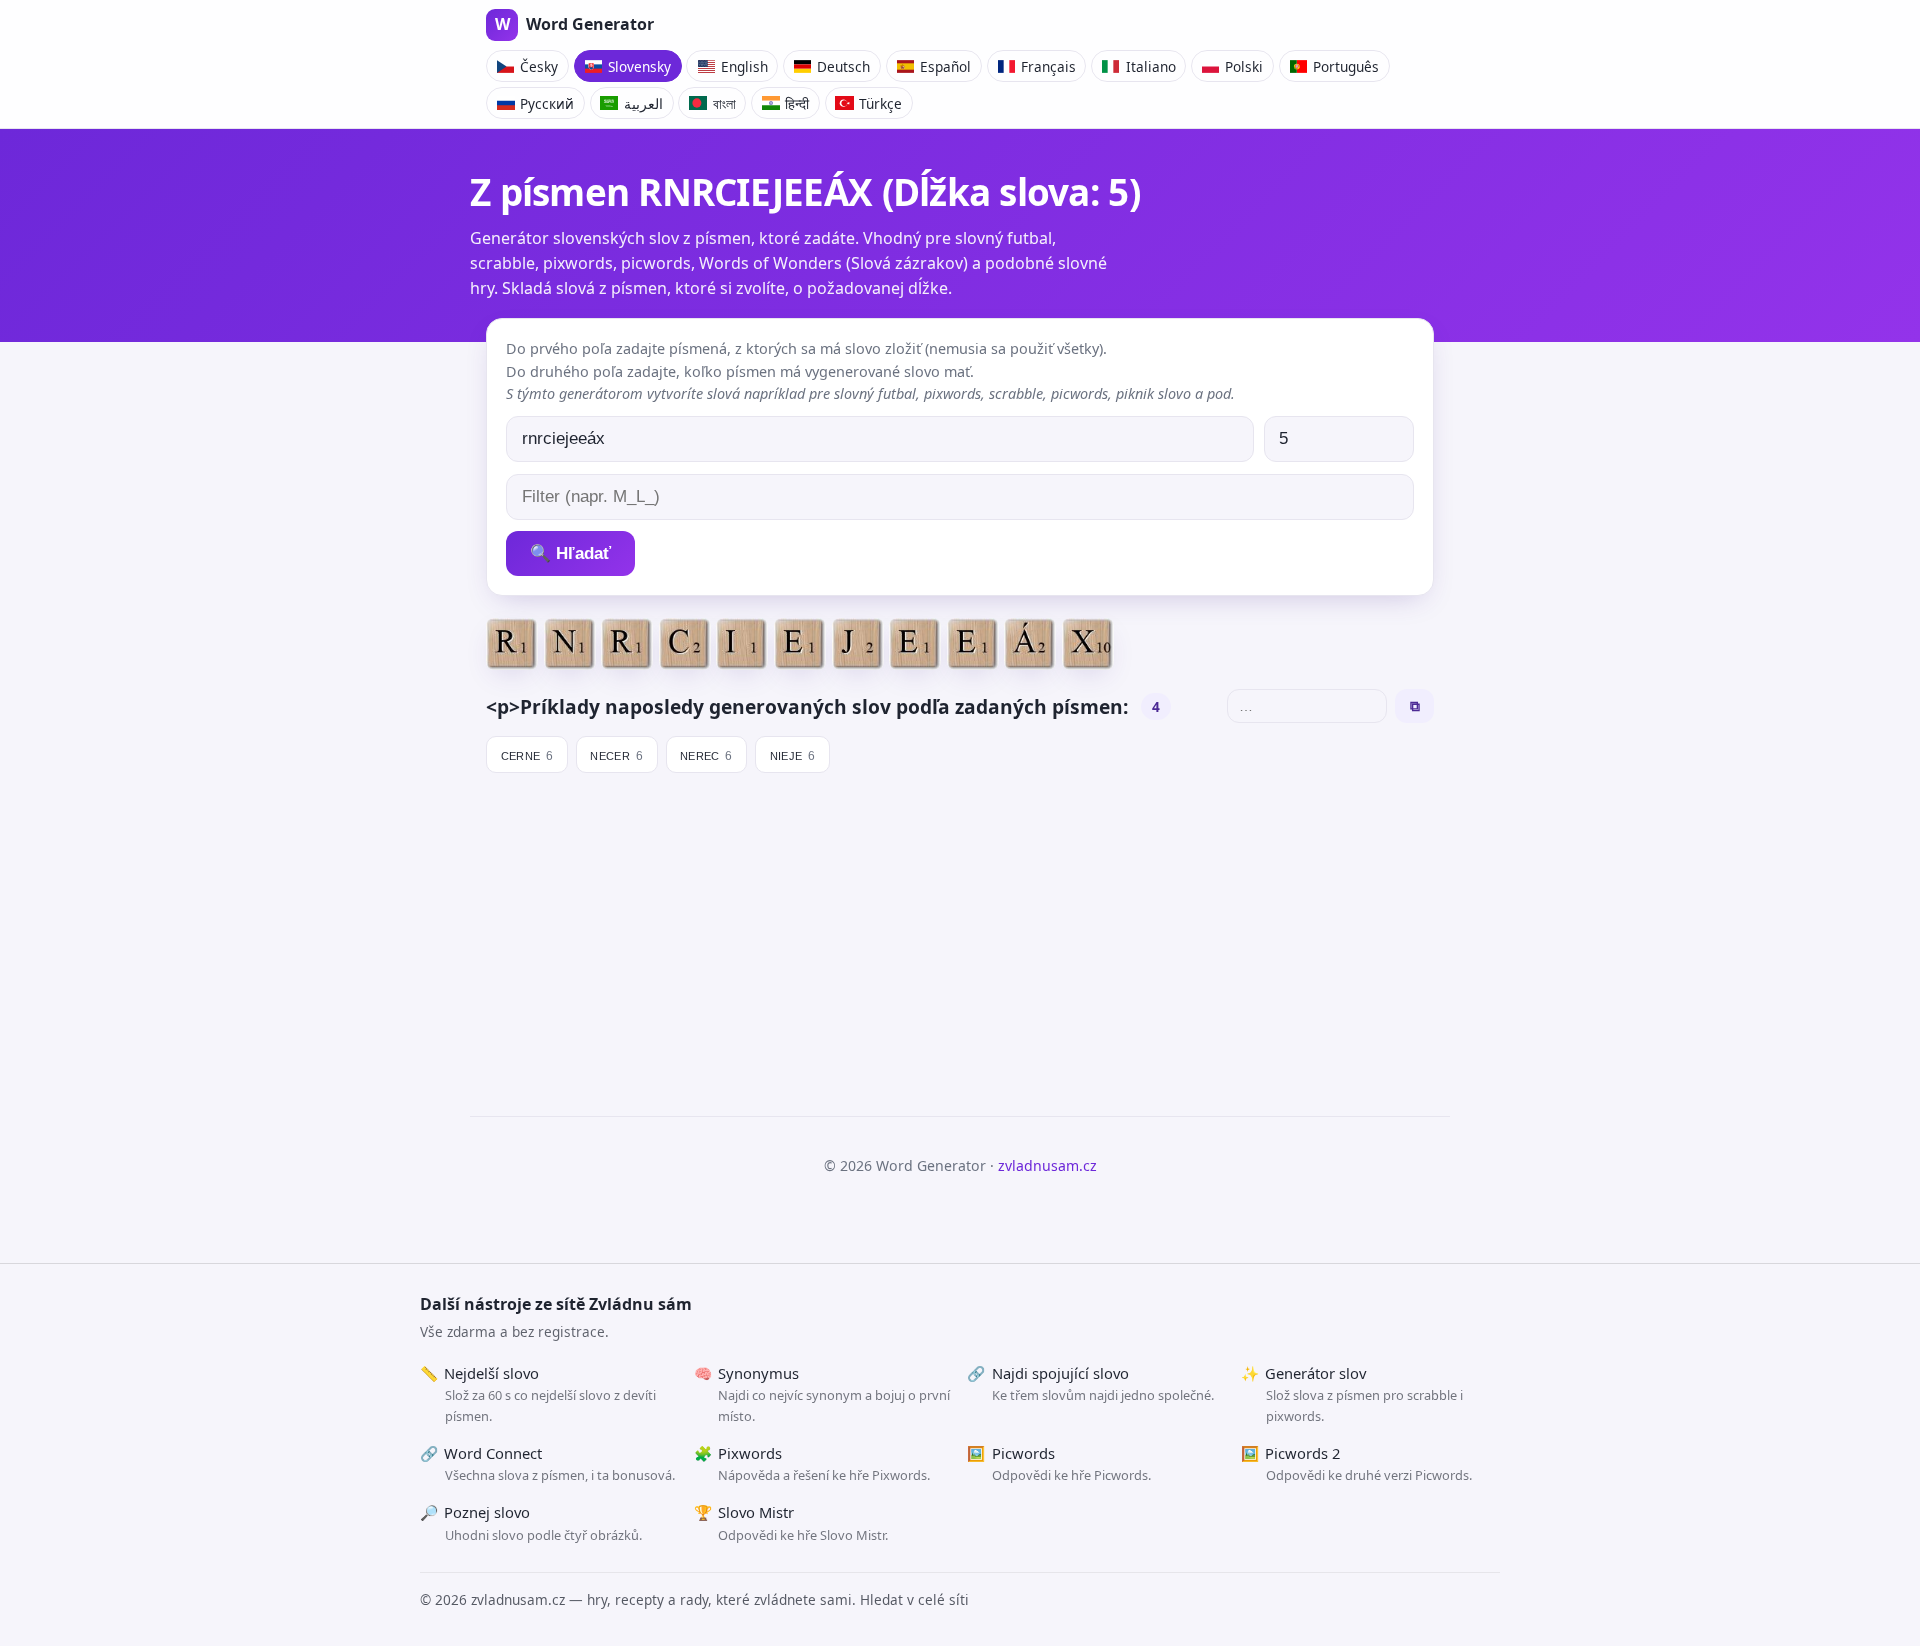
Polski (1244, 66)
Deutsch (843, 66)
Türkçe (880, 103)
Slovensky (639, 66)
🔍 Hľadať (570, 553)
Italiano (1151, 66)
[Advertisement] (960, 936)
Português (1346, 66)
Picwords (1059, 1464)
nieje (793, 754)
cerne (527, 754)
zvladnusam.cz (1047, 1165)
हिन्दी (797, 103)
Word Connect (547, 1464)
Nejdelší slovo (538, 1394)
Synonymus (822, 1394)
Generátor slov (1352, 1394)
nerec (706, 754)
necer (616, 754)
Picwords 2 (1356, 1464)
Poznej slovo (531, 1523)
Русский (547, 103)
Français (1048, 66)
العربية (643, 103)
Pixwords (812, 1464)
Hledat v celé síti (914, 1599)
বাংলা (724, 103)
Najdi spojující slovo (1090, 1384)
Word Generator (574, 24)
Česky (539, 66)
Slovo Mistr (791, 1523)
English (744, 66)
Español (945, 66)
